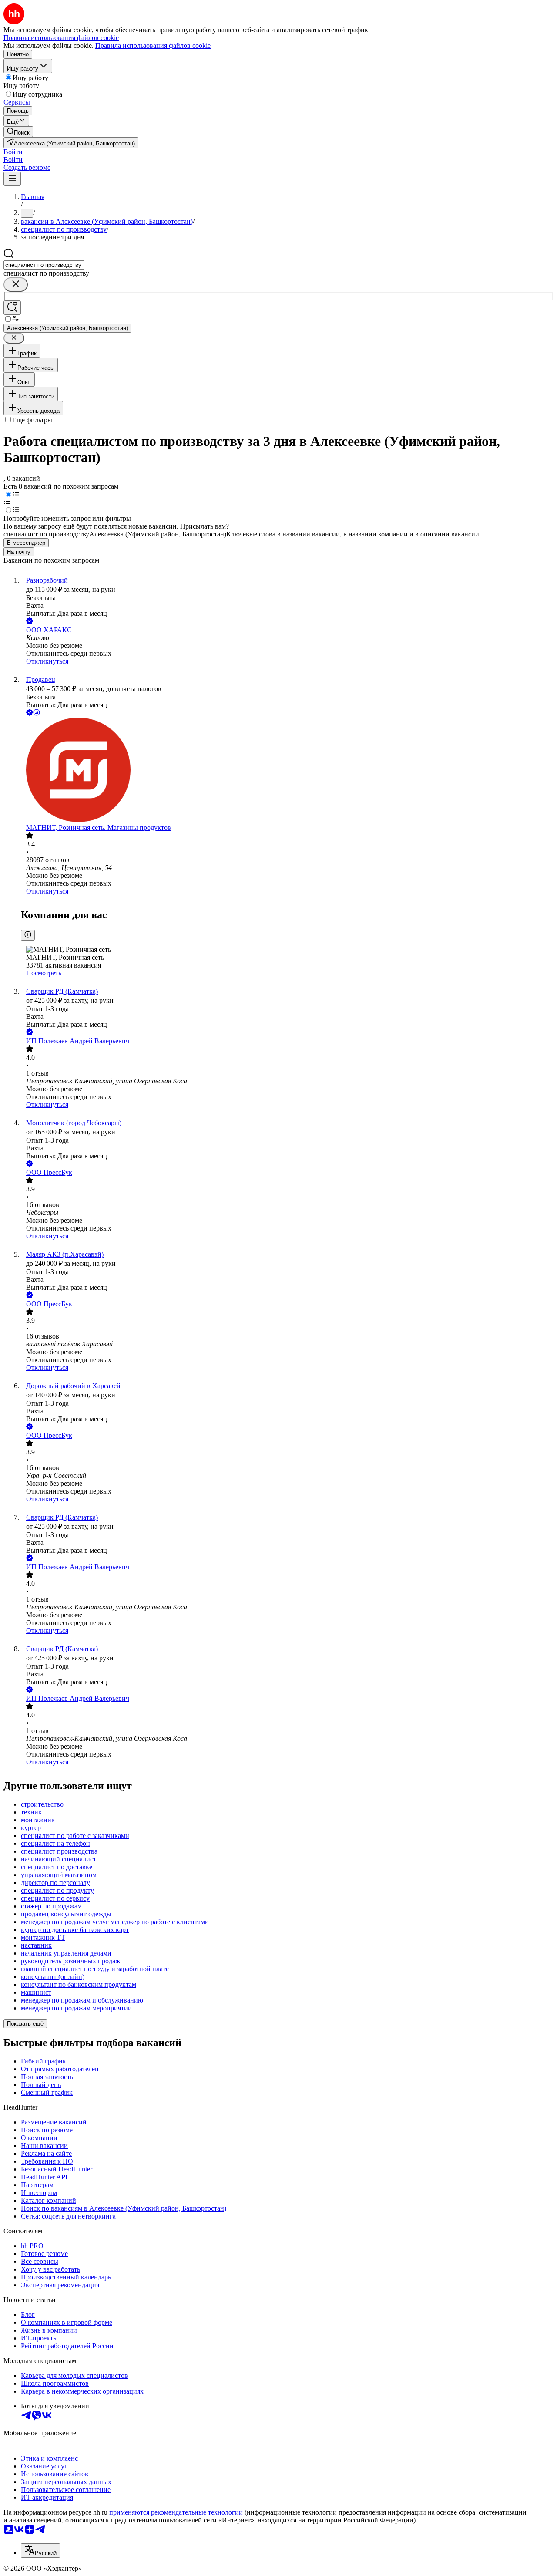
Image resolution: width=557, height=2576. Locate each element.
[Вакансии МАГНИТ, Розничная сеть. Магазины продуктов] (287, 771)
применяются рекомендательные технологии (176, 2512)
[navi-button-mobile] (12, 179)
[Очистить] (16, 285)
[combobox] (44, 265)
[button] (13, 152)
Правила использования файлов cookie (153, 46)
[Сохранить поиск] (12, 308)
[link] (18, 132)
